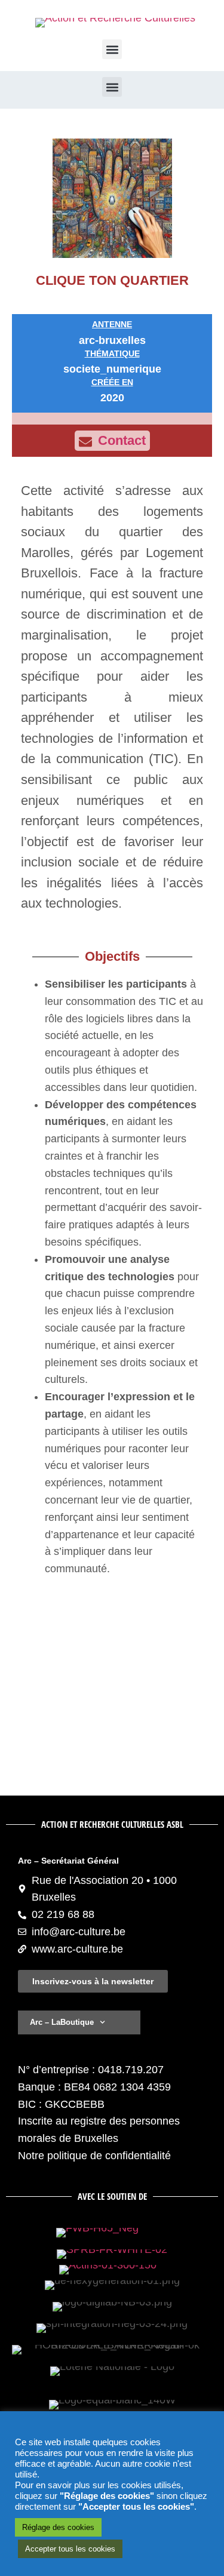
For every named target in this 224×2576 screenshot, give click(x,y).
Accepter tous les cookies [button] (70, 2549)
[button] (112, 49)
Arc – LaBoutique (62, 2022)
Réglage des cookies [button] (58, 2527)
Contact (122, 440)
